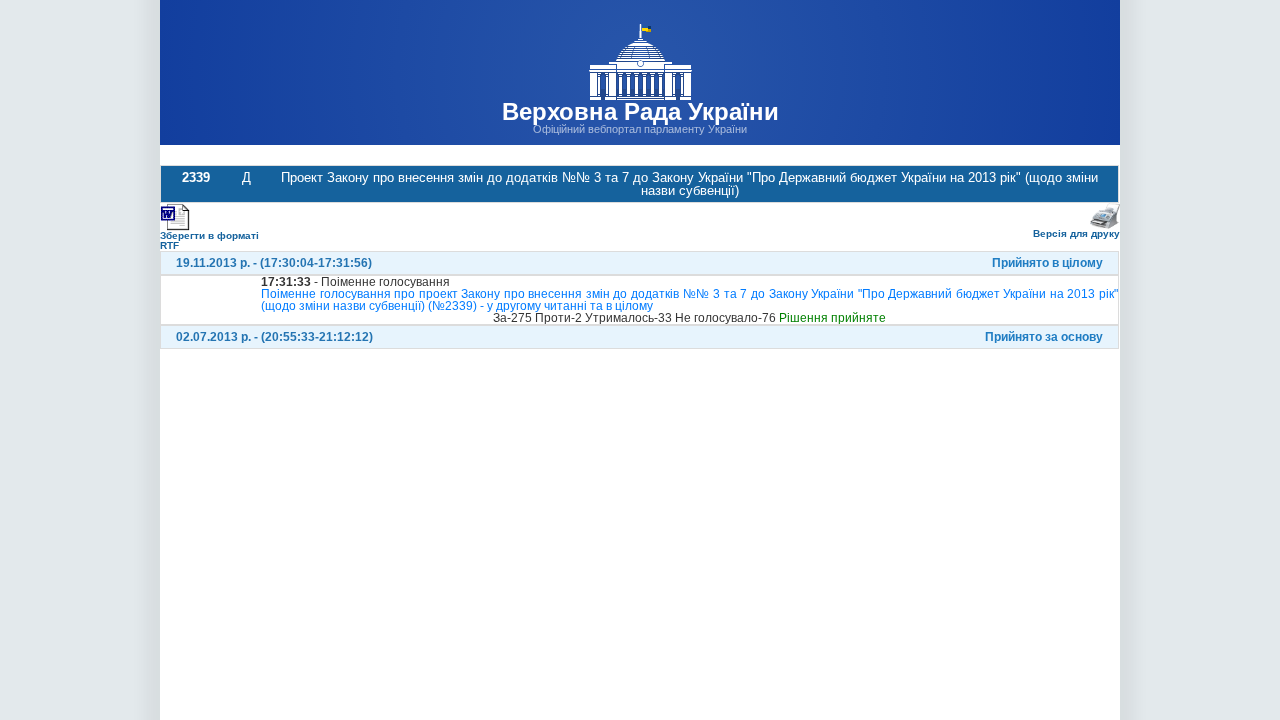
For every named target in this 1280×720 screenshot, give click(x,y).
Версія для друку (1076, 233)
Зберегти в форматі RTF (209, 240)
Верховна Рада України (640, 111)
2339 (196, 177)
